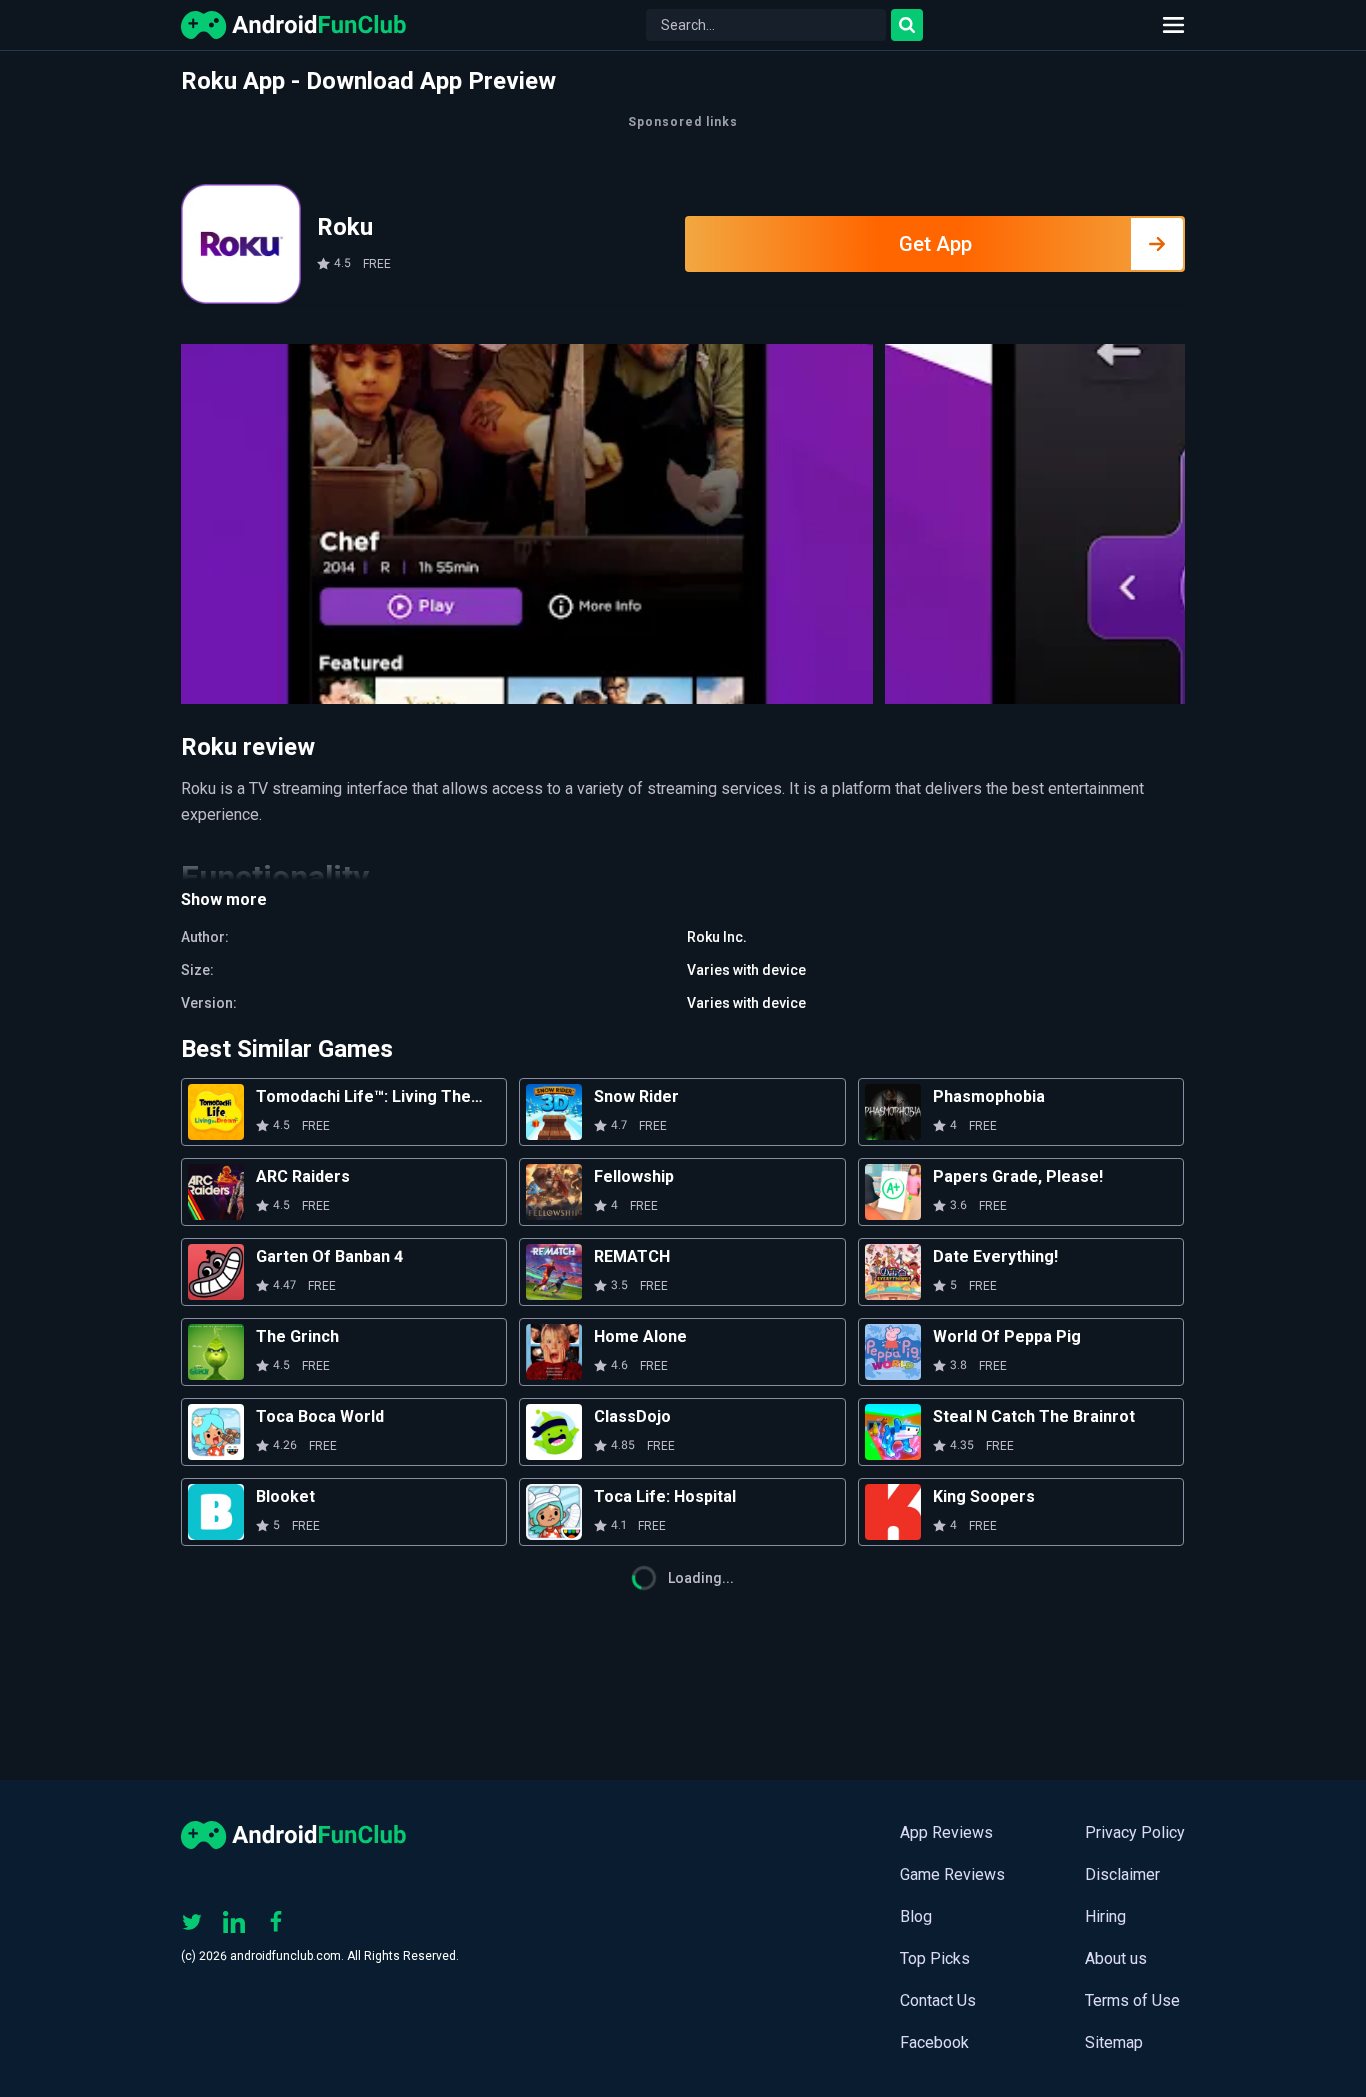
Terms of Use (1132, 2000)
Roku (345, 227)
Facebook (934, 2042)
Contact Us (938, 2000)
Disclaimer (1122, 1874)
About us (1116, 1958)
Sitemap (1114, 2042)
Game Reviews (952, 1874)
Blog (916, 1916)
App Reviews (946, 1832)
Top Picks (935, 1958)
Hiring (1105, 1916)
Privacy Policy (1135, 1832)
